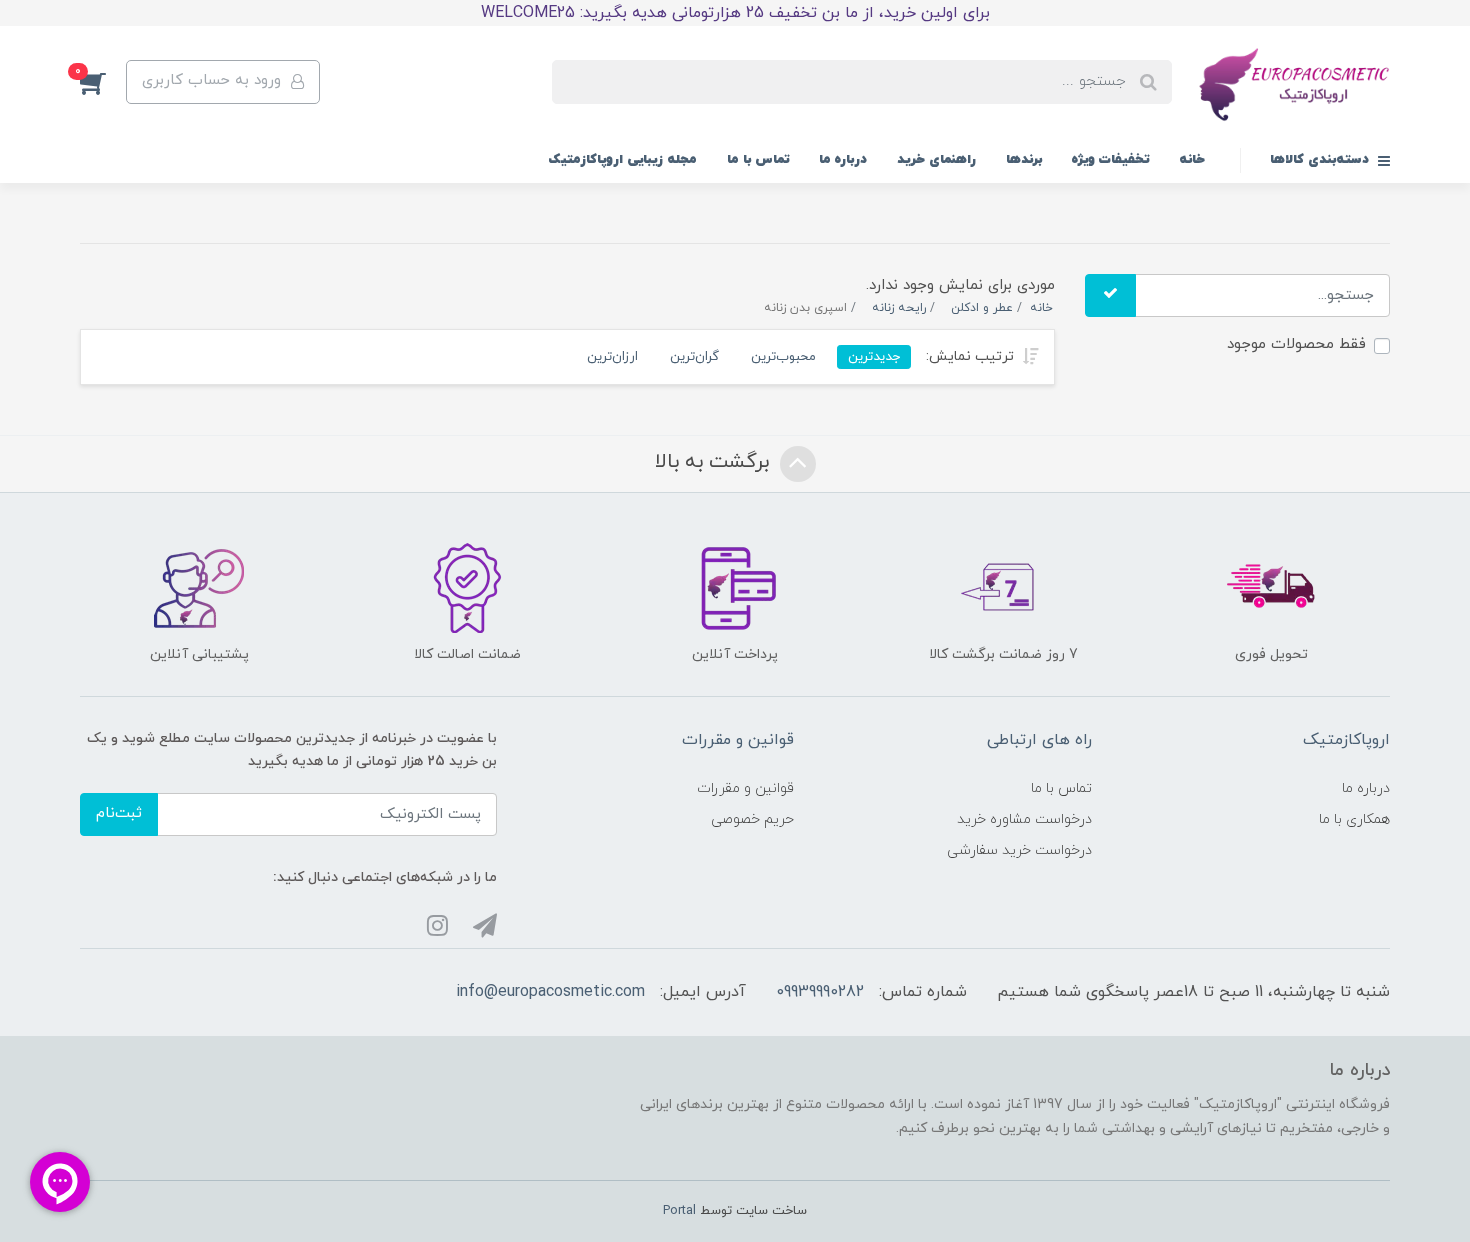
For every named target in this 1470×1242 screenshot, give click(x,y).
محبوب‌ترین (783, 356)
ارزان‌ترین (612, 356)
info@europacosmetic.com (550, 992)
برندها (1024, 160)
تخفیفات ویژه (1110, 160)
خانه (1192, 160)
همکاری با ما (1354, 819)
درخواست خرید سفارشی (1019, 850)
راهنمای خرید (936, 160)
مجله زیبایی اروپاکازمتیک (622, 160)
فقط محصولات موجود (1296, 344)
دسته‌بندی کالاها (1321, 160)
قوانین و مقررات (745, 788)
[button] (103, 82)
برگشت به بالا (715, 462)
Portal (679, 1211)
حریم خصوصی (752, 819)
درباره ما (843, 160)
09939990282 (820, 992)
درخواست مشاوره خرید (1024, 819)
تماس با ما (758, 160)
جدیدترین (874, 356)
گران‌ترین (694, 356)
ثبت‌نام (119, 813)
